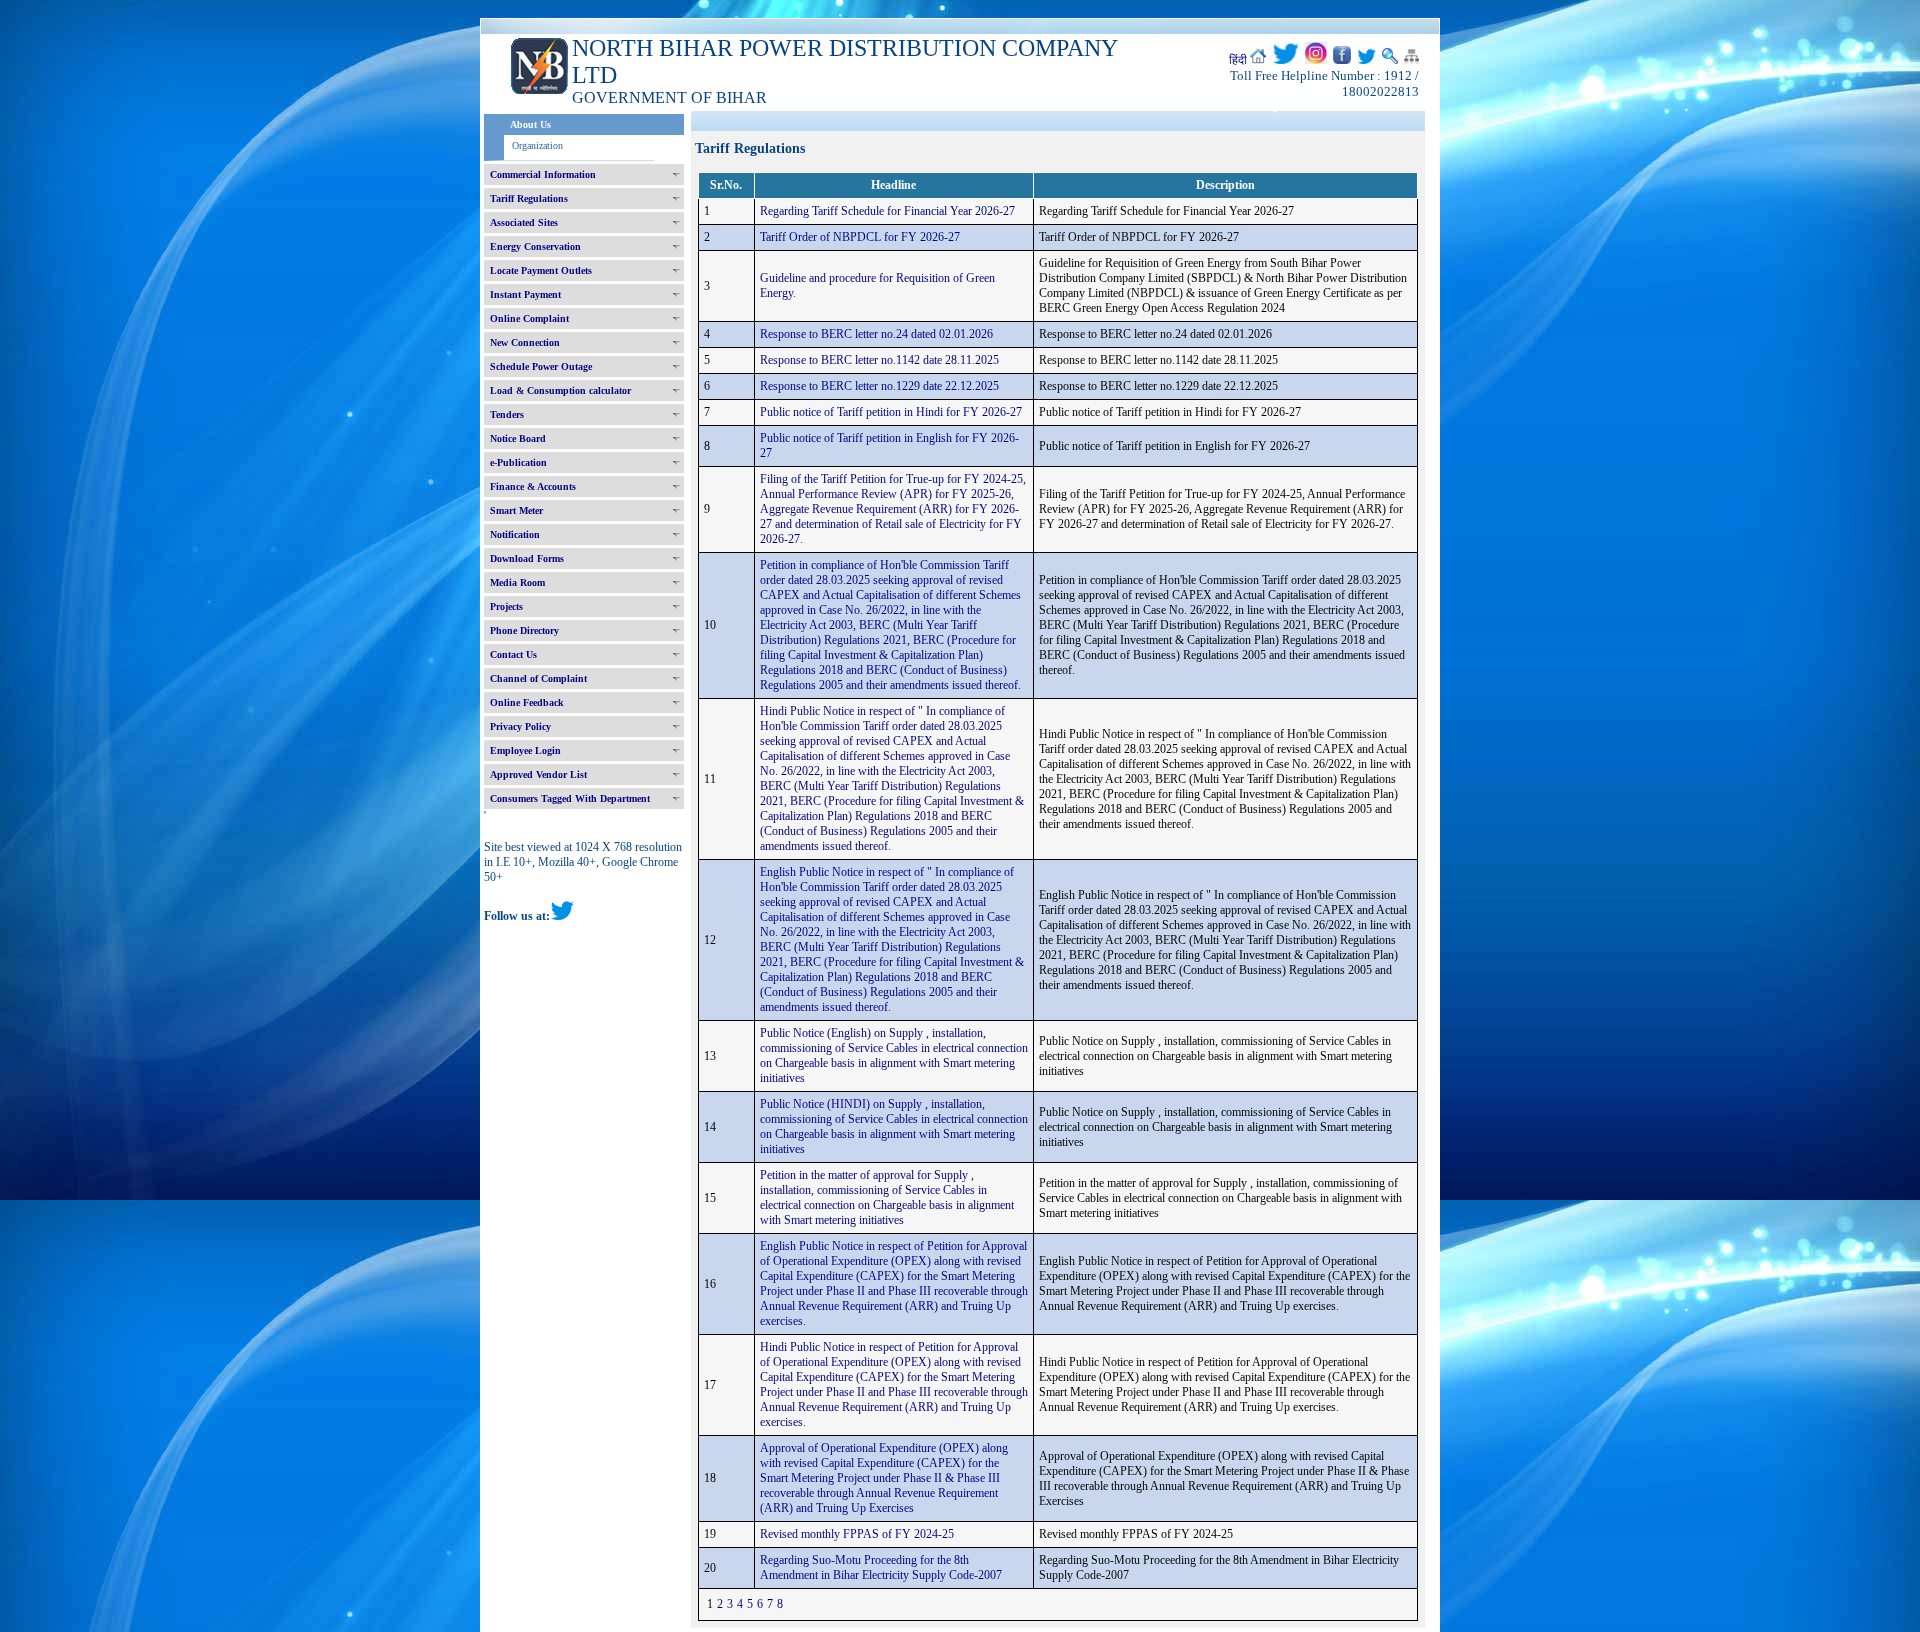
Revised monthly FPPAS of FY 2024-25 (857, 1534)
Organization (537, 145)
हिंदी (1238, 60)
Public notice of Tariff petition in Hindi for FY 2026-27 (891, 412)
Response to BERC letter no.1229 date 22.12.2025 (879, 386)
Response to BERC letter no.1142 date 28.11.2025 (879, 360)
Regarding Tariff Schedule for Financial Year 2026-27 (887, 211)
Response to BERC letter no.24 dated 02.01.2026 (876, 334)
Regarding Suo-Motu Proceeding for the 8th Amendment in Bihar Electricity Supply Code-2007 (881, 1567)
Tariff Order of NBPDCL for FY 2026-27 (860, 237)
